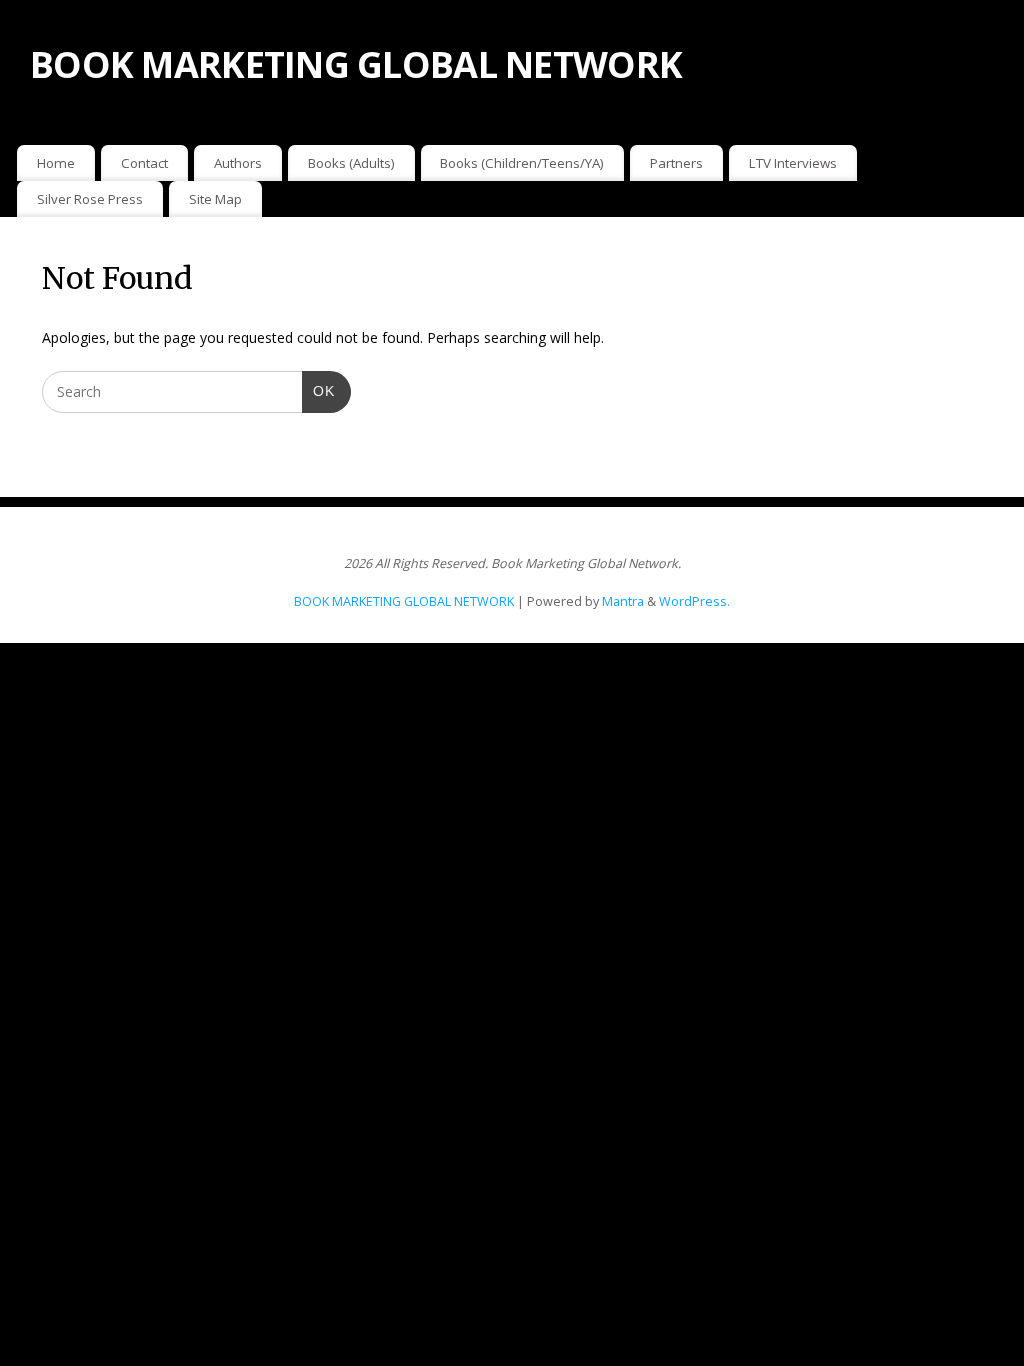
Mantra (623, 601)
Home (56, 163)
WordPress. (694, 601)
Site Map (215, 199)
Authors (238, 163)
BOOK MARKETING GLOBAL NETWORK (356, 64)
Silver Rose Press (90, 199)
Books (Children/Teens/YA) (522, 163)
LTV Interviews (793, 163)
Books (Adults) (351, 163)
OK (318, 390)
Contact (144, 163)
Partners (676, 163)
